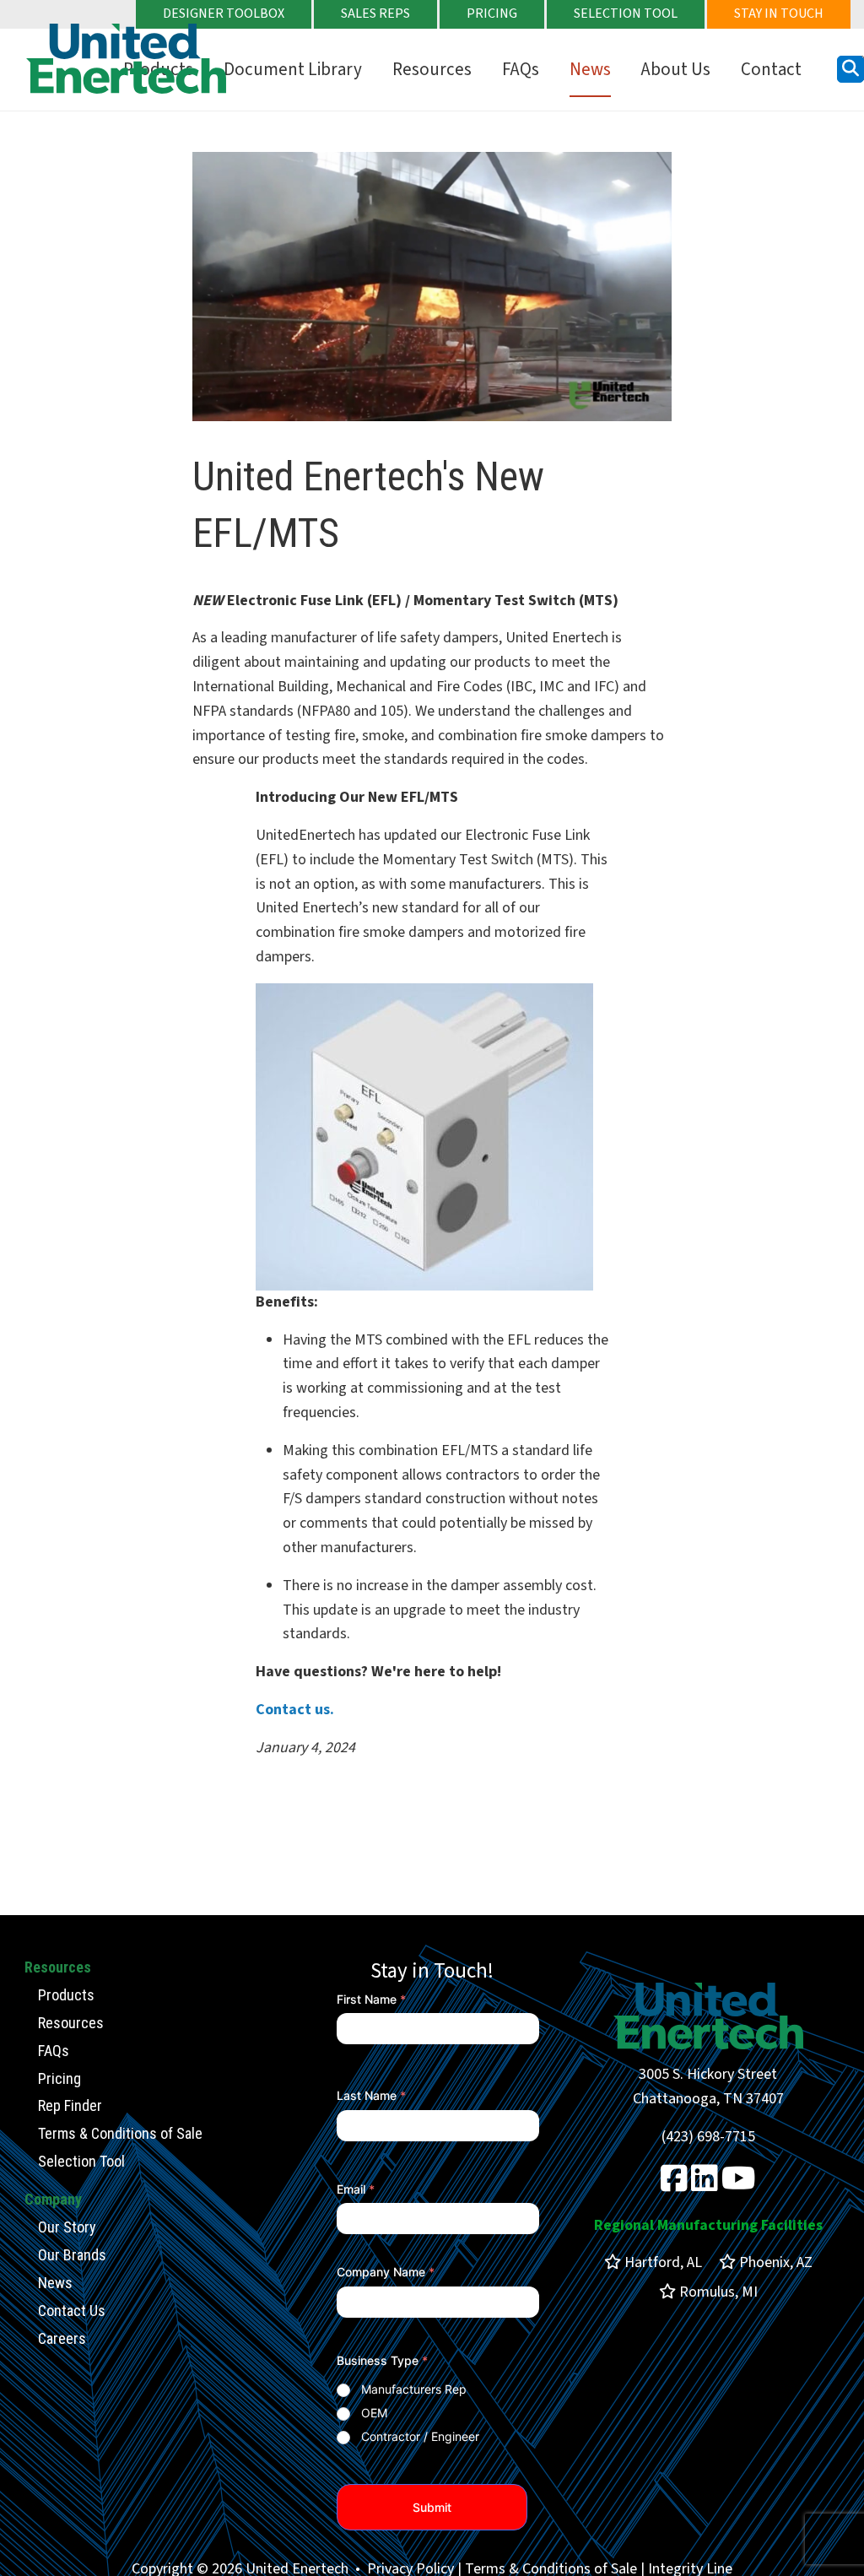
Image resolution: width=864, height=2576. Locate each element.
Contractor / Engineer (420, 2436)
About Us (676, 69)
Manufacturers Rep (414, 2389)
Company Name (386, 2272)
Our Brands (72, 2255)
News (590, 69)
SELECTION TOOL (626, 14)
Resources (432, 69)
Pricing (59, 2078)
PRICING (492, 14)
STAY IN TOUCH (779, 14)
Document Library (293, 69)
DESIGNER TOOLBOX (224, 14)
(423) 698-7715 (708, 2137)
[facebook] (674, 2185)
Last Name (371, 2095)
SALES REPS (375, 14)
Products (66, 1995)
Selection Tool (81, 2161)
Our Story (67, 2227)
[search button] (850, 69)
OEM (374, 2413)
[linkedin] (705, 2185)
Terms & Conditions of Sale (120, 2133)
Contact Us (72, 2311)
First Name (371, 1999)
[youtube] (739, 2185)
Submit (432, 2507)
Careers (62, 2338)
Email (356, 2189)
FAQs (521, 69)
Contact (771, 69)
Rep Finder (70, 2105)
